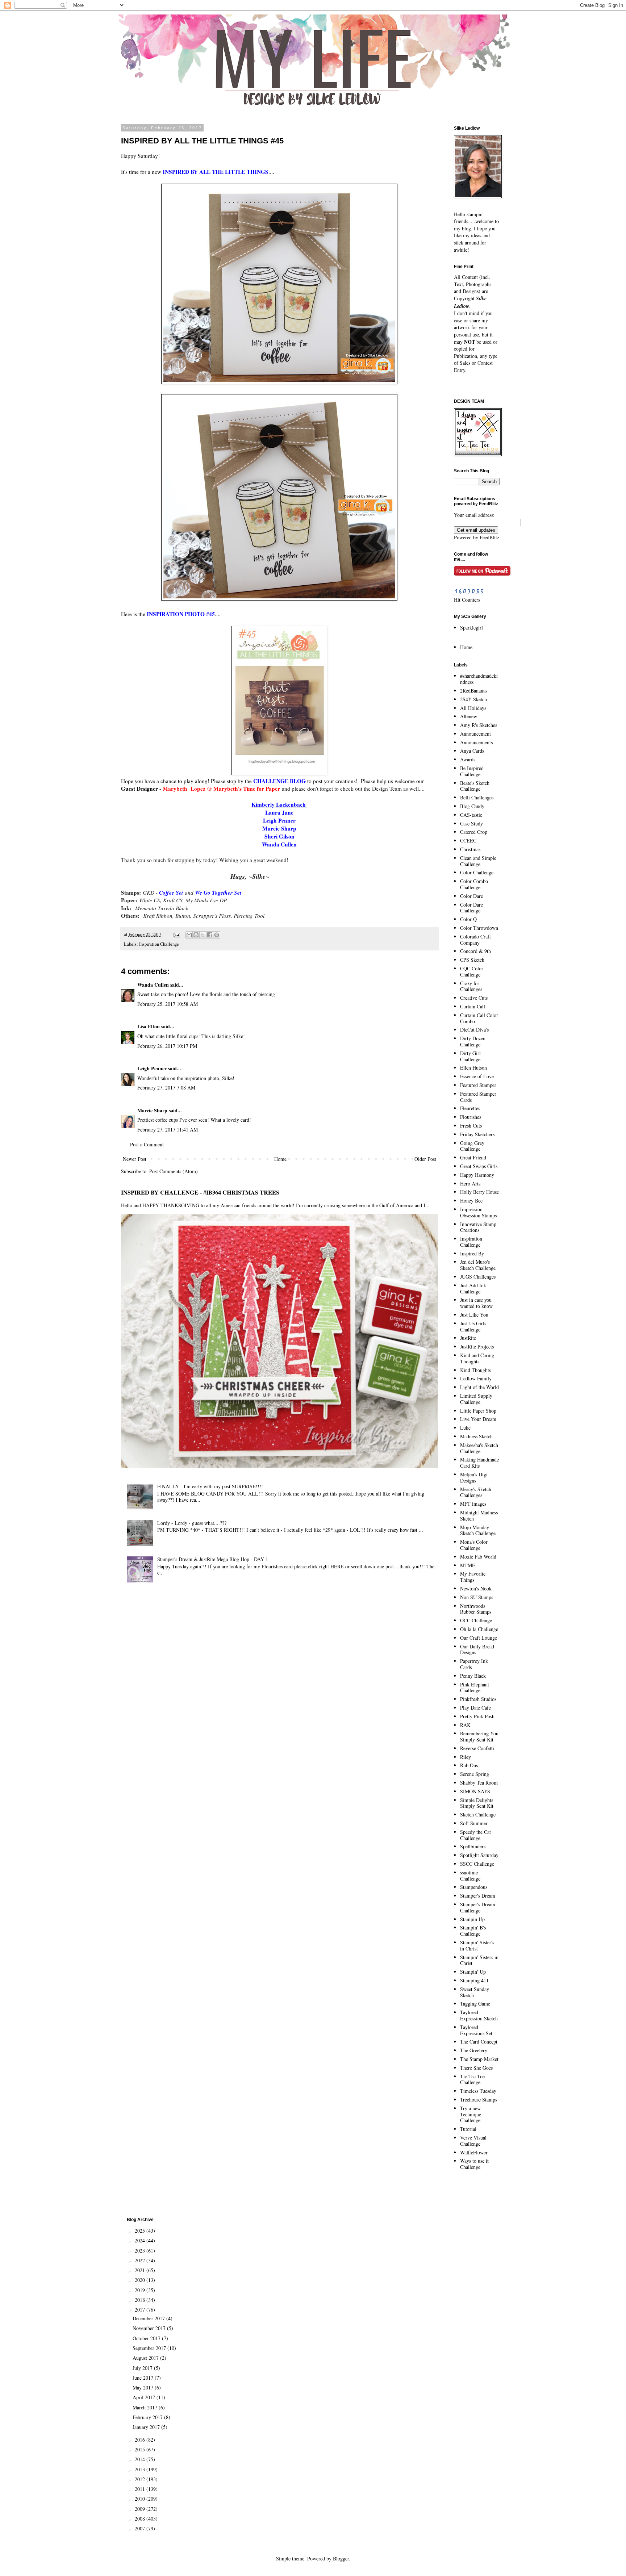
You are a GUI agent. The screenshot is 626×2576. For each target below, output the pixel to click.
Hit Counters (467, 600)
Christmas (470, 849)
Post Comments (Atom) (174, 1171)
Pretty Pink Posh (477, 1716)
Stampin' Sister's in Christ (477, 1945)
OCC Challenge (476, 1620)
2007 (141, 2528)
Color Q (468, 919)
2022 (141, 2260)
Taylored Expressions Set (476, 2030)
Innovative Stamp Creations (478, 1227)
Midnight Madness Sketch (479, 1515)
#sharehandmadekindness (479, 679)
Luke (465, 1428)
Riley (466, 1757)
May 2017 (144, 2387)
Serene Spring (475, 1774)
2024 (141, 2240)
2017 (141, 2310)
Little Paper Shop (478, 1411)
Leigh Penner (152, 1068)
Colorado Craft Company (475, 940)
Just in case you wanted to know (476, 1303)
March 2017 (146, 2407)
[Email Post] (176, 934)
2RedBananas (474, 691)
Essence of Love (477, 1076)
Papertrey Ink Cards (474, 1664)
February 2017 (148, 2417)
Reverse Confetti (477, 1748)
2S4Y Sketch (473, 699)
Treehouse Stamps (479, 2100)
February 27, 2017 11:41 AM (168, 1130)
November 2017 (150, 2328)
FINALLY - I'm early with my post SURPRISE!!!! (210, 1486)
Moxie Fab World (478, 1557)
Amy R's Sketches (479, 725)
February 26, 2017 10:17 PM (167, 1046)
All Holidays (473, 708)
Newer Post (135, 1159)
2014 (141, 2459)
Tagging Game (475, 2004)
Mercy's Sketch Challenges (476, 1492)
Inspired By (472, 1253)
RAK (465, 1725)
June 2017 (144, 2378)
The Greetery (474, 2050)
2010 (141, 2499)
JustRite (468, 1338)
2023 (141, 2251)
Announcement (475, 734)
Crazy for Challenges (471, 986)
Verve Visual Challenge (473, 2141)
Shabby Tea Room (479, 1783)
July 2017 (143, 2368)
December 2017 (149, 2318)
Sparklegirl (471, 628)
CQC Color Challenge (472, 971)
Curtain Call (473, 1006)
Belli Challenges (477, 797)
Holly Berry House (479, 1192)
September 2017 (150, 2348)
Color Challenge (477, 872)
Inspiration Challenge (159, 944)
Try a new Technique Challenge (471, 2114)
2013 (141, 2469)
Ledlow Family (476, 1378)
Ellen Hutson (473, 1068)
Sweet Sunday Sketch (475, 1992)
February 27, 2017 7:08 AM (166, 1088)
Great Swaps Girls (479, 1166)
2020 (141, 2280)
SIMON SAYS (475, 1791)
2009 (141, 2509)
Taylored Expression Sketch (479, 2015)
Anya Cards (472, 751)
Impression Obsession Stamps (478, 1212)
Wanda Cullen (153, 985)
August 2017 (146, 2358)
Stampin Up (472, 1919)
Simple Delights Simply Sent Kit (477, 1803)
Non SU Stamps (477, 1597)
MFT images (473, 1504)
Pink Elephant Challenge (475, 1688)
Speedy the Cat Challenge (475, 1835)
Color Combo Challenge (474, 884)
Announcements (476, 742)
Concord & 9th (475, 951)
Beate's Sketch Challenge (475, 786)
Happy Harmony (477, 1175)
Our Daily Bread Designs (477, 1649)
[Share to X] (203, 935)
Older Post (425, 1159)
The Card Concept (479, 2042)
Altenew (469, 716)
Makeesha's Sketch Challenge (479, 1448)
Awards (468, 759)
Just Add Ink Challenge (473, 1288)
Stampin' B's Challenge (473, 1931)
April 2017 (145, 2397)
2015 (141, 2449)
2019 (141, 2290)
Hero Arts (470, 1184)
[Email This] (189, 935)
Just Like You (474, 1315)
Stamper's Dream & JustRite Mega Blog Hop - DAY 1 (213, 1559)
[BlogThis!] (196, 935)
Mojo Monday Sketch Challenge (478, 1530)
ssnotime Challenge (470, 1875)
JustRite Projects (477, 1346)
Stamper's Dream (478, 1896)
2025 (141, 2231)
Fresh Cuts (471, 1126)
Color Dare (471, 896)
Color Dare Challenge (471, 908)
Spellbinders (473, 1846)
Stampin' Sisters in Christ (479, 1960)
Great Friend (473, 1157)
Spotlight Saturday (479, 1855)
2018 (141, 2300)
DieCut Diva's (474, 1030)
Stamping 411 (474, 1980)
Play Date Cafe (475, 1708)
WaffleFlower (474, 2152)
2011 (141, 2489)
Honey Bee (471, 1201)
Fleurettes (470, 1108)
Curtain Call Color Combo (479, 1018)
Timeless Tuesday (478, 2091)
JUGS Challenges (478, 1277)
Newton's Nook (476, 1588)
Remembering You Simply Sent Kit (479, 1736)
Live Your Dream (478, 1419)
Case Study (471, 823)
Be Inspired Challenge (472, 771)
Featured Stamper (478, 1085)
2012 (141, 2479)
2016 (141, 2440)
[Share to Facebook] (210, 935)
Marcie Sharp (152, 1110)
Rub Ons (469, 1765)
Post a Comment (147, 1144)
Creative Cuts (474, 998)
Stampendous (474, 1887)
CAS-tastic (471, 815)
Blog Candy (472, 806)
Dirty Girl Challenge (470, 1056)
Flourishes (471, 1117)
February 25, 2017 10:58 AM (168, 1004)
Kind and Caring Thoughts (477, 1358)
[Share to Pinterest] (217, 935)
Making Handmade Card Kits (479, 1463)
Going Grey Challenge (472, 1146)
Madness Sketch (476, 1436)
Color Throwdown (479, 928)
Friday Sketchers (477, 1134)
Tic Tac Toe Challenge (472, 2079)
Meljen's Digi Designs (474, 1477)
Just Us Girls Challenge (473, 1326)
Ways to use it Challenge (474, 2164)
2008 (141, 2519)
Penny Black (473, 1676)
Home (280, 1159)
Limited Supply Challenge (476, 1399)
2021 (141, 2270)
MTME (468, 1565)
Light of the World (479, 1387)
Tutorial (468, 2129)
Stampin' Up (473, 1972)
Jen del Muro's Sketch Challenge (478, 1265)
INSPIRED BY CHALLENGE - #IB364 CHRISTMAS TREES (200, 1192)
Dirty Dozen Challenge (473, 1041)
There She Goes (476, 2068)
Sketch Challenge (478, 1814)
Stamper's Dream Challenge (478, 1907)
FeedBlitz (489, 537)
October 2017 (147, 2338)
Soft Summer (474, 1823)
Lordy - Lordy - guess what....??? (192, 1523)
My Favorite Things (473, 1577)
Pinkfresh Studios (478, 1699)
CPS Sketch (472, 960)
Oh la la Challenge (479, 1629)
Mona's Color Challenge (474, 1545)
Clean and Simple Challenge (478, 861)
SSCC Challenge (477, 1864)
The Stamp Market (479, 2059)
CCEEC (468, 840)
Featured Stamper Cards (478, 1097)
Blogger (341, 2558)
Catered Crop (474, 832)
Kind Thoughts (475, 1370)
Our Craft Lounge (479, 1638)
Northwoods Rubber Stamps (476, 1609)
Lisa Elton (149, 1026)
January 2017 (147, 2427)
